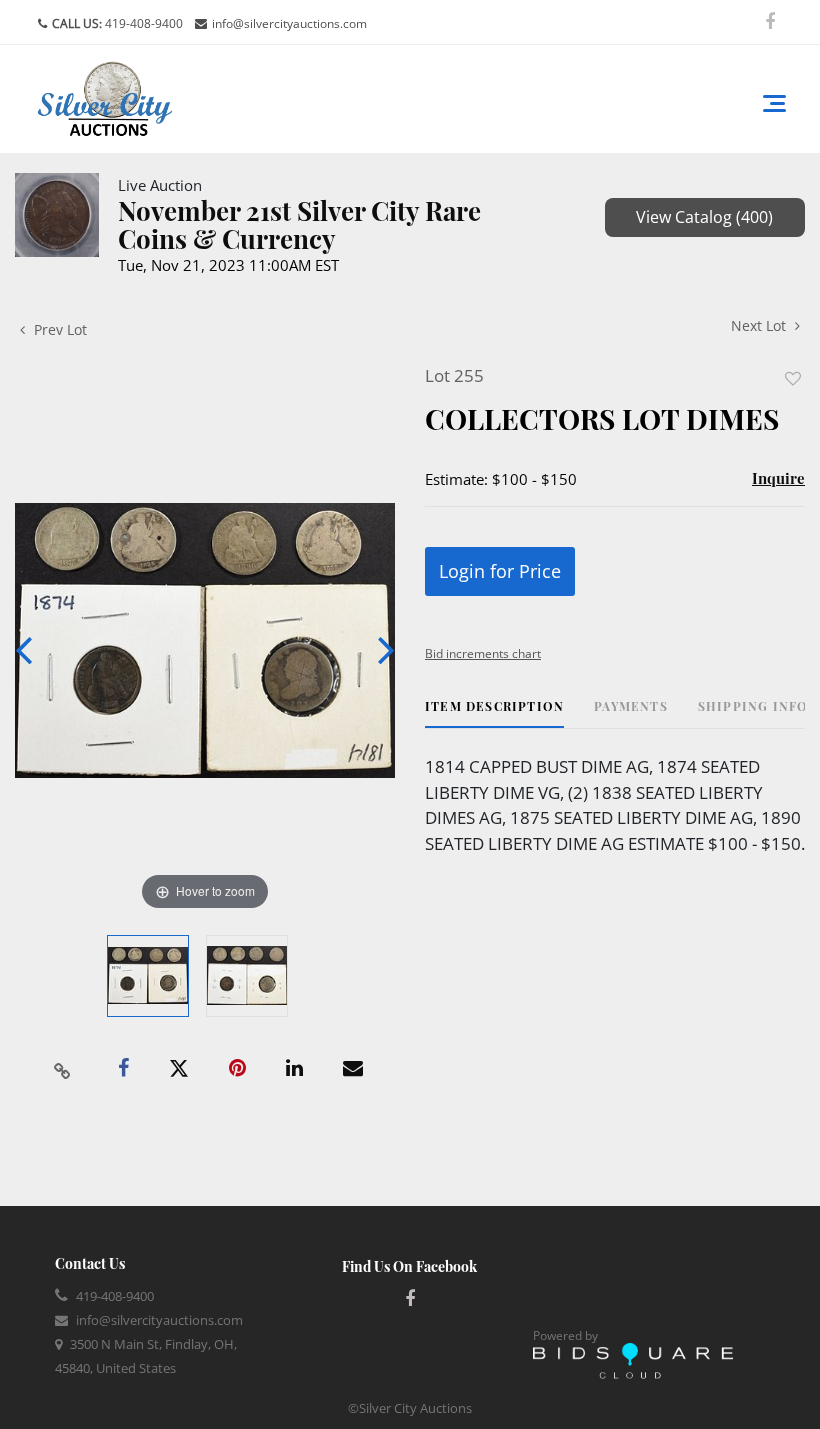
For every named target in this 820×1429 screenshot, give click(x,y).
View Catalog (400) (704, 217)
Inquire (778, 478)
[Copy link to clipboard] (63, 1069)
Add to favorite (793, 378)
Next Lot (760, 325)
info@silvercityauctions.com (289, 23)
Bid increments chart (483, 653)
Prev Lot (58, 329)
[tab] (494, 713)
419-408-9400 (142, 23)
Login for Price (500, 571)
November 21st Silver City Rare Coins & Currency (299, 224)
